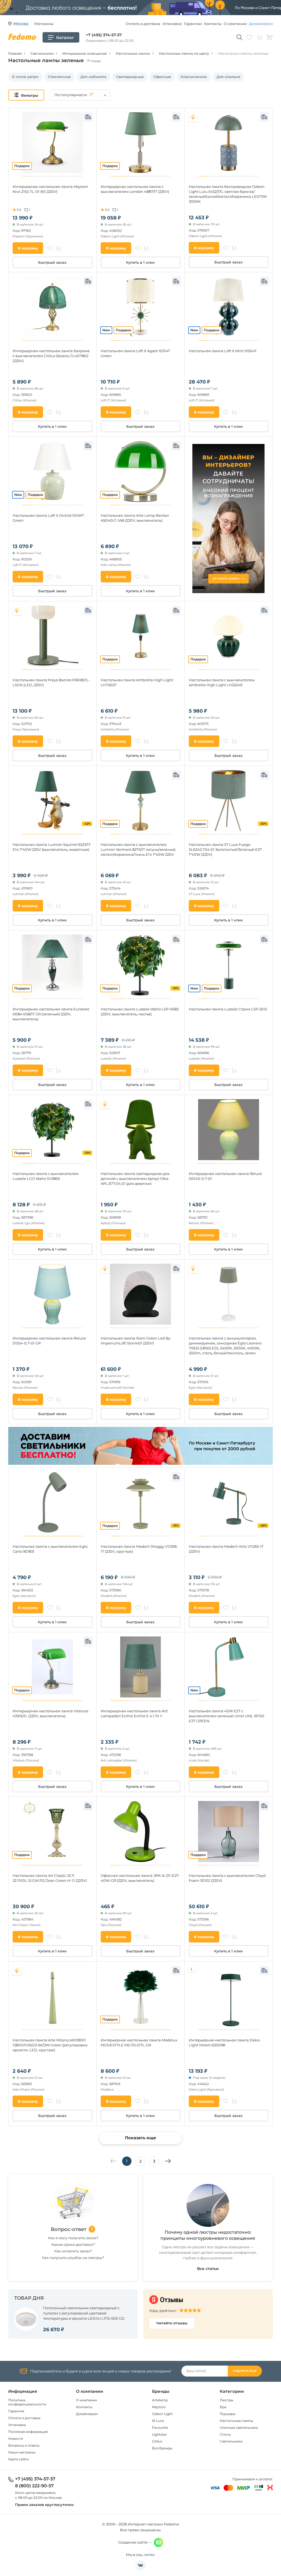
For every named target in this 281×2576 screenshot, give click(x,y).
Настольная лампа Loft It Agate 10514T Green (135, 353)
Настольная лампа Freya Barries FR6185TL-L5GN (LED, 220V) (51, 682)
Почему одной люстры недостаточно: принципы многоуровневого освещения (208, 2235)
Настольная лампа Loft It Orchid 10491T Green (48, 518)
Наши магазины (22, 2452)
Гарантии (193, 24)
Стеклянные (59, 77)
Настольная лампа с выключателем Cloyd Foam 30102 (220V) (227, 1878)
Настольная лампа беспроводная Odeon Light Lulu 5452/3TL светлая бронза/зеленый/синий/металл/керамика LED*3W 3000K (228, 194)
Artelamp (160, 2400)
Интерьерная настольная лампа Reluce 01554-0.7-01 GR (49, 1341)
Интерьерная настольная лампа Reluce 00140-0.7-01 (225, 1176)
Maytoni (159, 2407)
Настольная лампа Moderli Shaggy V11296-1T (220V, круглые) (139, 1549)
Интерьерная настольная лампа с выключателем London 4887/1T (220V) (135, 189)
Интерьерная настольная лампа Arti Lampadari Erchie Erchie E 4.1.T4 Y (134, 1713)
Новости (16, 2439)
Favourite (160, 2428)
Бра (223, 2407)
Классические (194, 77)
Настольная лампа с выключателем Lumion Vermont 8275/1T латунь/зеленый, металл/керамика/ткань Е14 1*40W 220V (138, 849)
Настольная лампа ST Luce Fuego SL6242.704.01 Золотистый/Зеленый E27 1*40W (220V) (225, 849)
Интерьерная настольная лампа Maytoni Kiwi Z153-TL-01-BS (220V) (50, 189)
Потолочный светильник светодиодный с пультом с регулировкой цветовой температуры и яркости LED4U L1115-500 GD (84, 2313)
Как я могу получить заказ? (73, 2238)
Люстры (227, 2400)
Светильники (231, 2441)
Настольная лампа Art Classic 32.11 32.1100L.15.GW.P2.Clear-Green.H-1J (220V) (50, 1878)
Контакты (213, 24)
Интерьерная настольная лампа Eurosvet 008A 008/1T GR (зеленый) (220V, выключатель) (51, 1014)
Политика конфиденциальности (27, 2402)
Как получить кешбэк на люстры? (73, 2258)
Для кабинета (93, 77)
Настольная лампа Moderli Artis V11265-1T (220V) (226, 1549)
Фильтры (29, 95)
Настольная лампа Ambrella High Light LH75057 (137, 682)
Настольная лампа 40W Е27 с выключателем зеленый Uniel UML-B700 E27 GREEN (227, 1716)
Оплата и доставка (143, 24)
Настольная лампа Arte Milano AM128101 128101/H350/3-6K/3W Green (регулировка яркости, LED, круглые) (50, 2045)
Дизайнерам (261, 24)
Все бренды (162, 2448)
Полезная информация (28, 2432)
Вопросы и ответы (24, 2445)
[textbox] (80, 95)
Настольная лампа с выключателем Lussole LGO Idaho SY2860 (46, 1176)
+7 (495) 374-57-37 (104, 35)
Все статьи (208, 2269)
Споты (225, 2434)
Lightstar (159, 2434)
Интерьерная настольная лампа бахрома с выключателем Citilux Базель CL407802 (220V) (51, 356)
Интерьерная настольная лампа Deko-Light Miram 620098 (225, 2043)
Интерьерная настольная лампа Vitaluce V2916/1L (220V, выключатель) (50, 1713)
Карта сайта (18, 2459)
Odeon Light (162, 2414)
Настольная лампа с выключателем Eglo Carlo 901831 (50, 1549)
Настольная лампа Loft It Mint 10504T (223, 351)
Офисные (162, 77)
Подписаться (245, 2371)
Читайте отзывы (172, 2323)
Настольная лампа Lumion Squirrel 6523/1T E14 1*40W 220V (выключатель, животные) (52, 847)
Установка (172, 24)
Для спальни (228, 77)
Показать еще (140, 2138)
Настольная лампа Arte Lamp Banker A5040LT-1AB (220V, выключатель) (135, 518)
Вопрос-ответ (69, 2229)
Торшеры (228, 2414)
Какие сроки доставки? (73, 2244)
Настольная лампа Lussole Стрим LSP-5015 (228, 1009)
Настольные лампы (236, 2421)
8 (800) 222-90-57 (34, 2486)
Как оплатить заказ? (73, 2251)
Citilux (157, 2441)
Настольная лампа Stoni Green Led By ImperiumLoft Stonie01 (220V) (136, 1341)
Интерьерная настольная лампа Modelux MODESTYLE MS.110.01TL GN (139, 2043)
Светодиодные (130, 77)
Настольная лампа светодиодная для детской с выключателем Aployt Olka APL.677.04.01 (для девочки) (135, 1179)
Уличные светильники (239, 2428)
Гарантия (16, 2411)
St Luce (158, 2421)
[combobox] (80, 95)
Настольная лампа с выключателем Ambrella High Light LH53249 (222, 682)
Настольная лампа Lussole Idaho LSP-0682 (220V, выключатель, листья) (140, 1011)
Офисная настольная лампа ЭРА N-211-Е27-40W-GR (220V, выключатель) (140, 1878)
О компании (235, 24)
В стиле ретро (25, 77)
